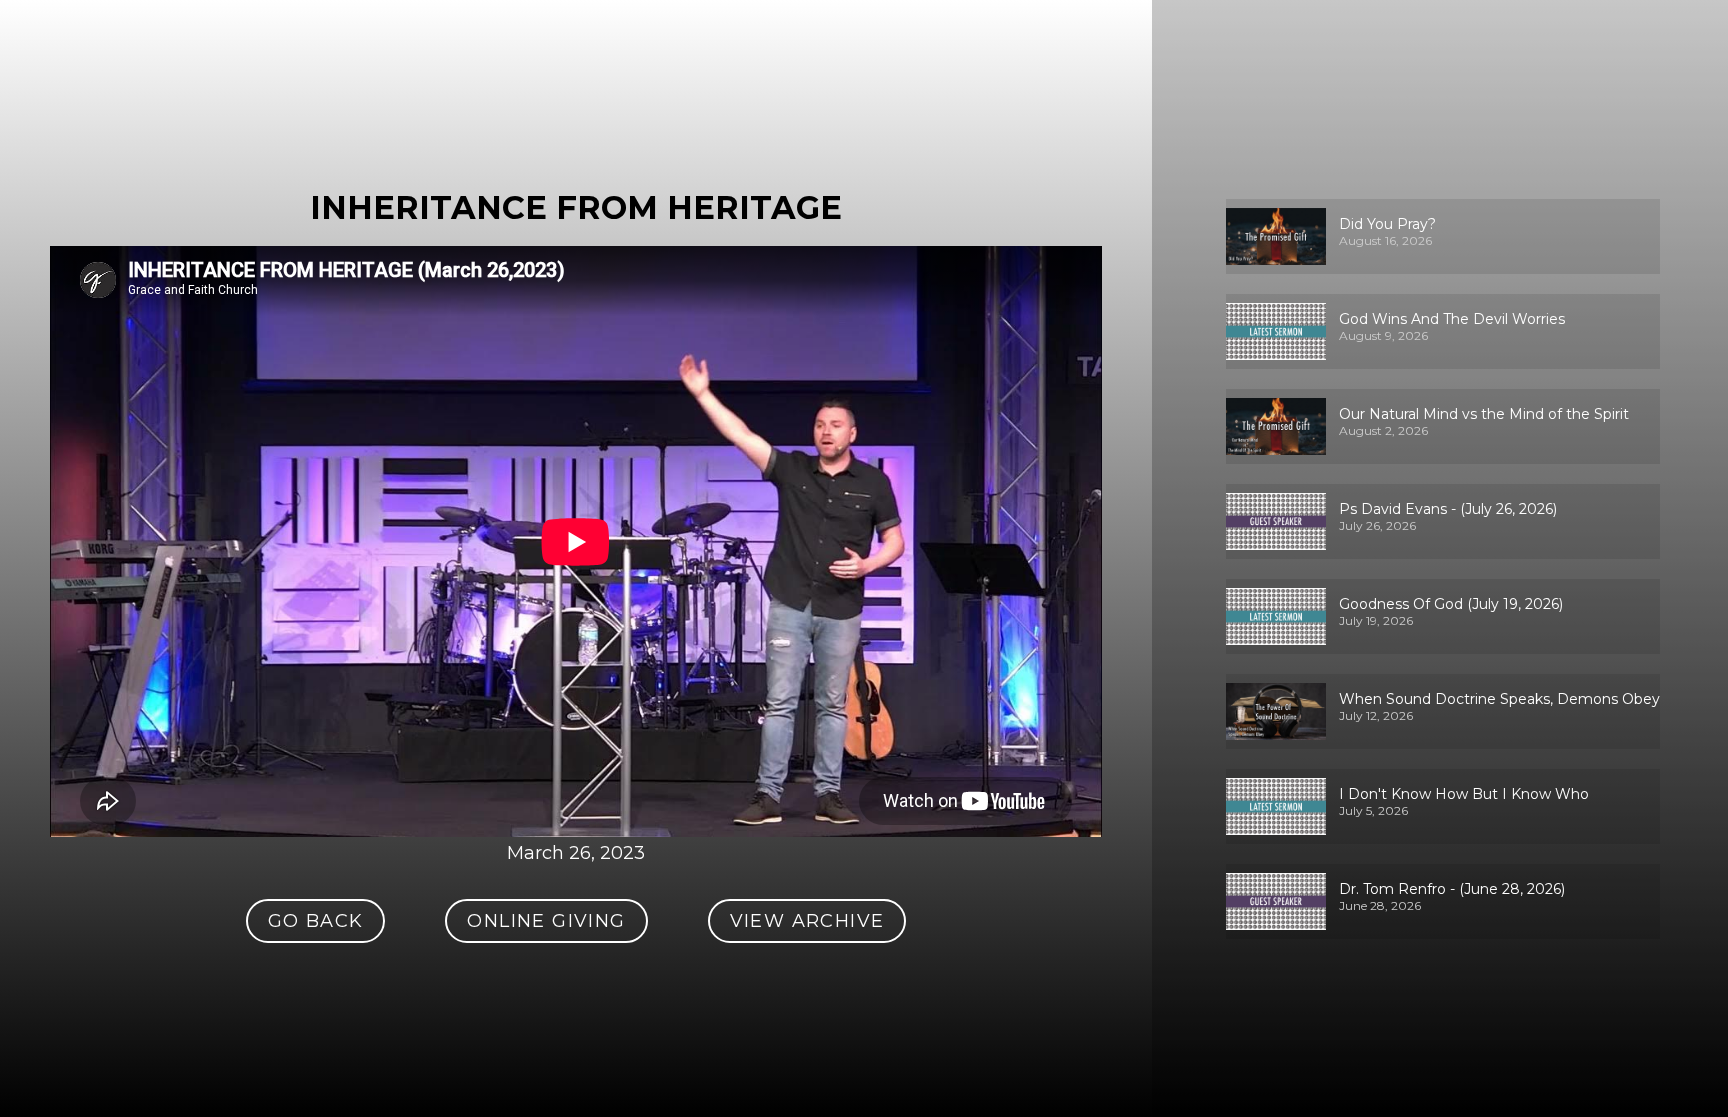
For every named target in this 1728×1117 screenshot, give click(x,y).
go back (316, 921)
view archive (807, 921)
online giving (546, 921)
